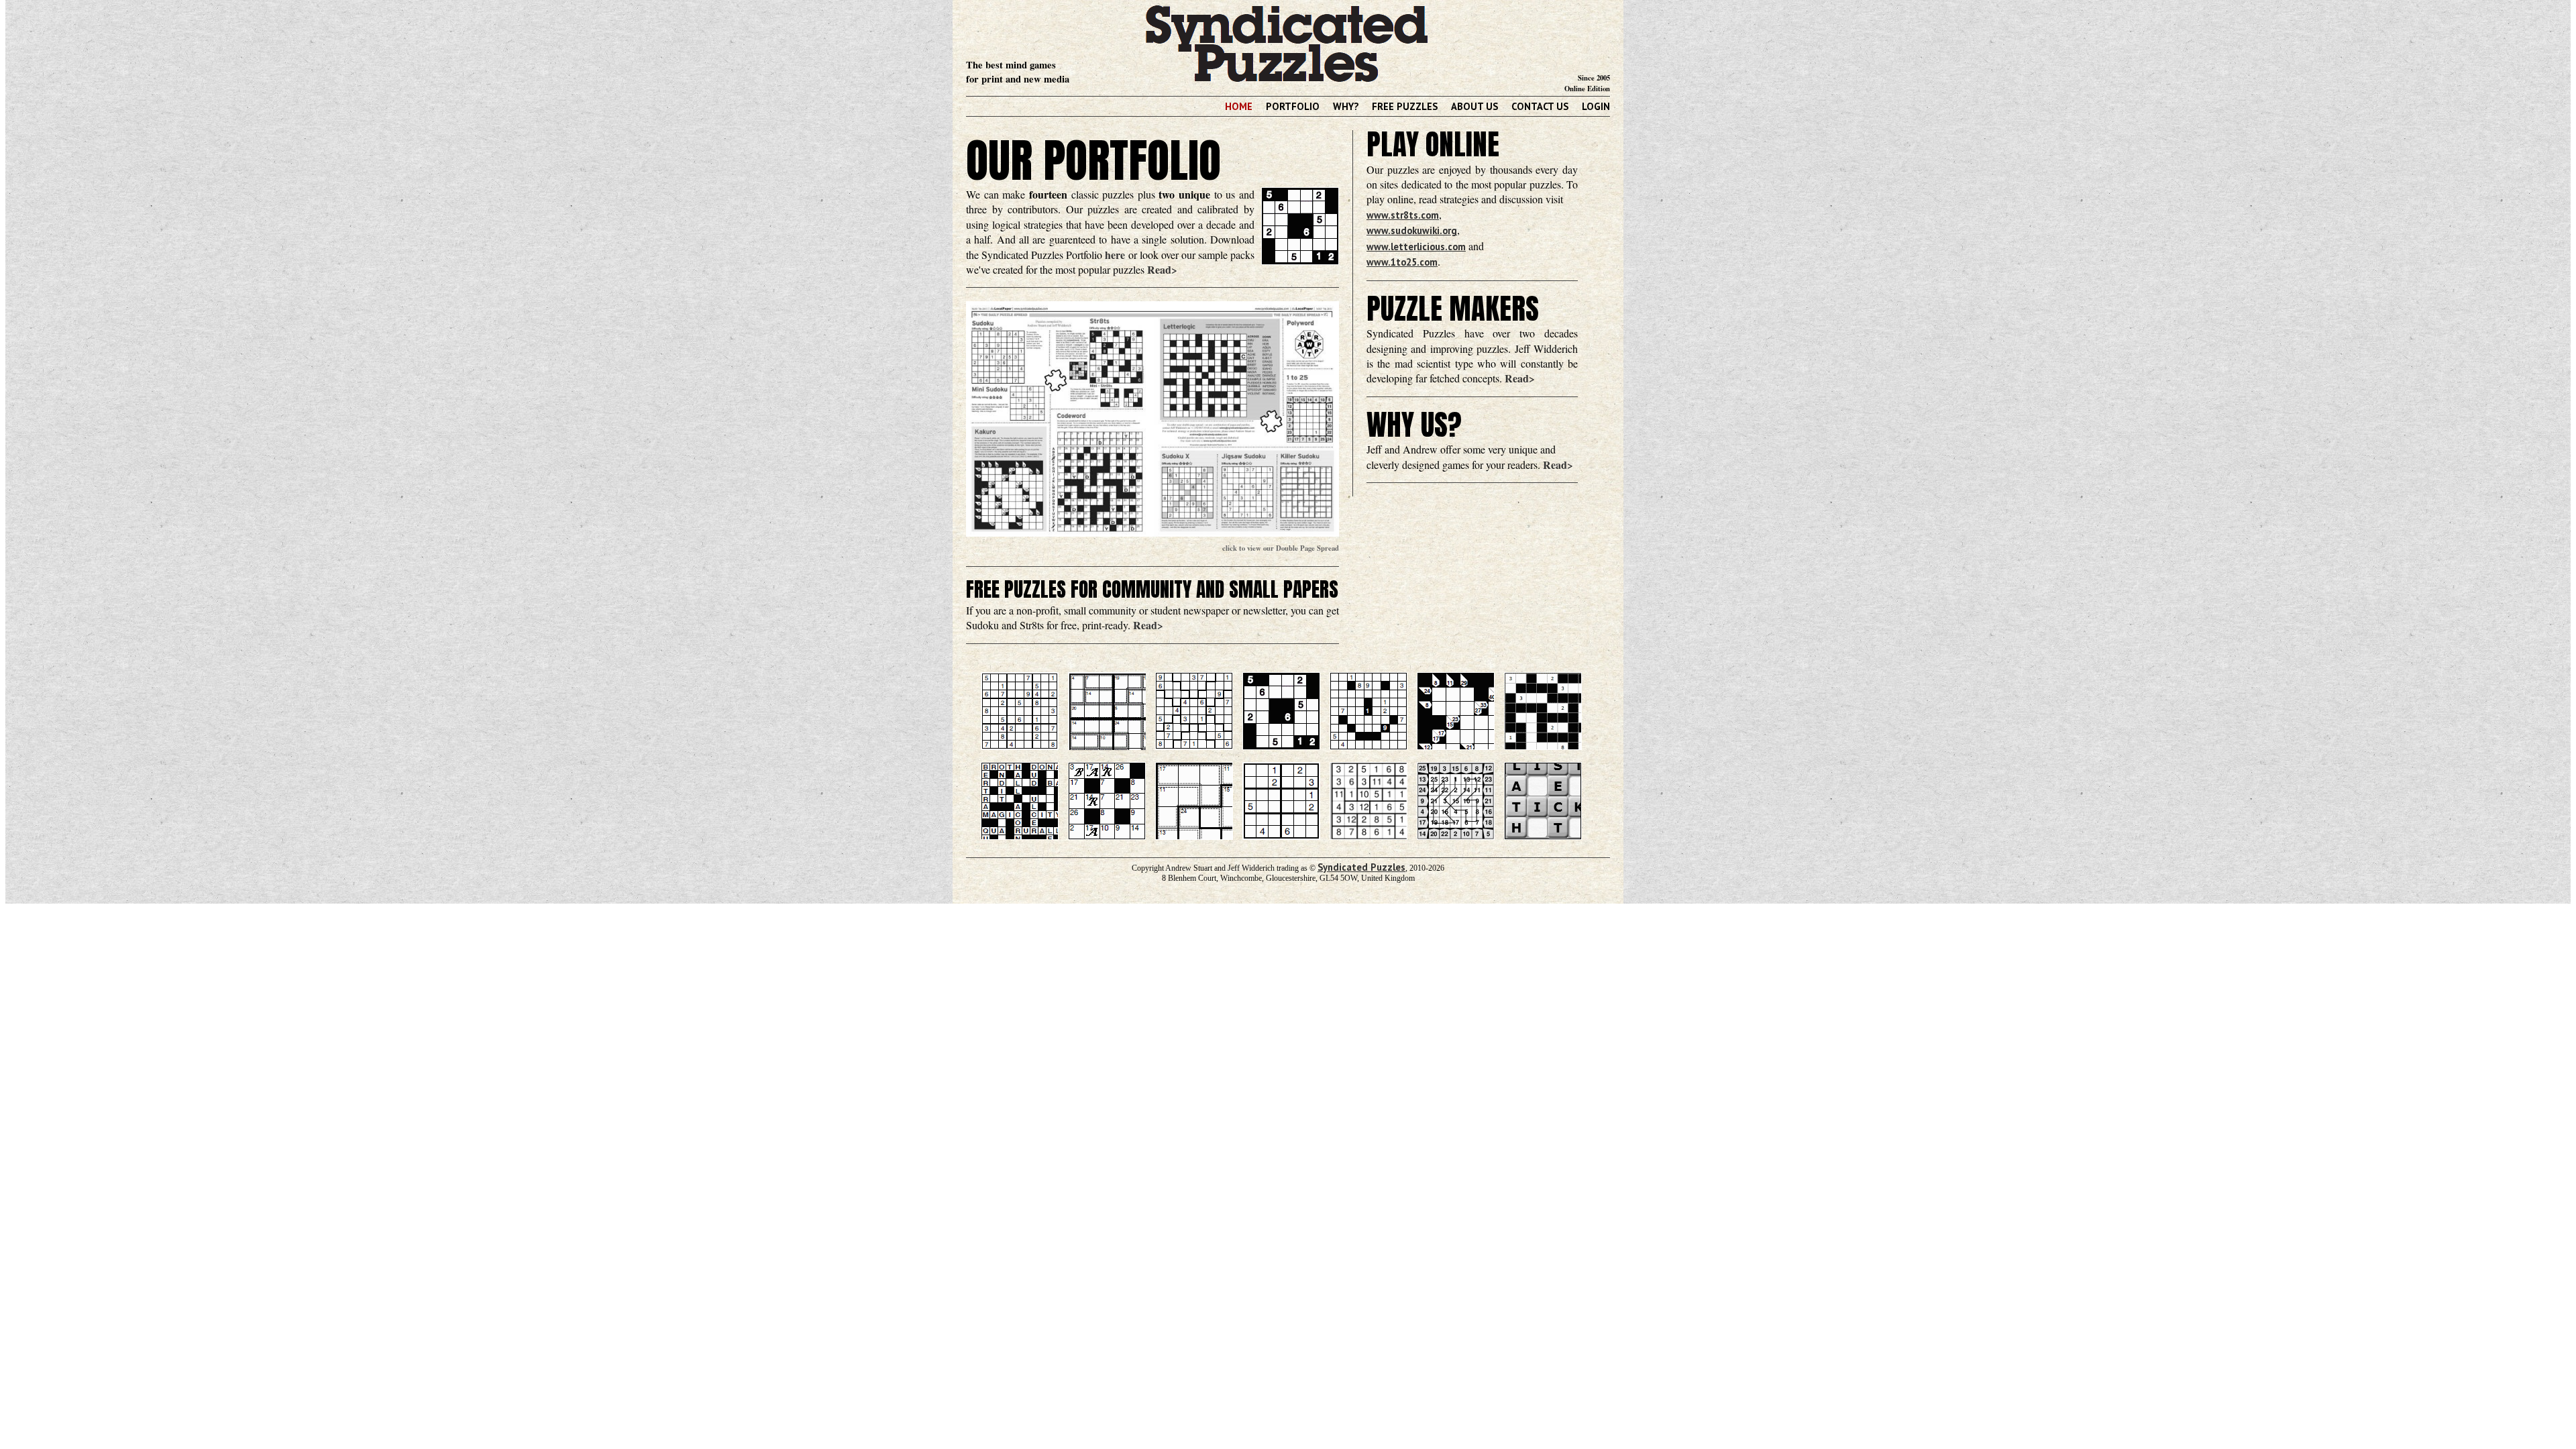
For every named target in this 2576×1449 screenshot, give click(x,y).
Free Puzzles (1405, 106)
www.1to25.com (1402, 262)
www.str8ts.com (1403, 215)
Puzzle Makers (1453, 309)
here (1115, 255)
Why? (1346, 106)
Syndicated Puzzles (1361, 867)
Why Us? (1414, 425)
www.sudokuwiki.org (1412, 230)
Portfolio (1293, 106)
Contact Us (1540, 106)
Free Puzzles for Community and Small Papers (1152, 590)
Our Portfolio (1093, 160)
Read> (1162, 269)
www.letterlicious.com (1416, 247)
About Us (1474, 106)
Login (1596, 106)
